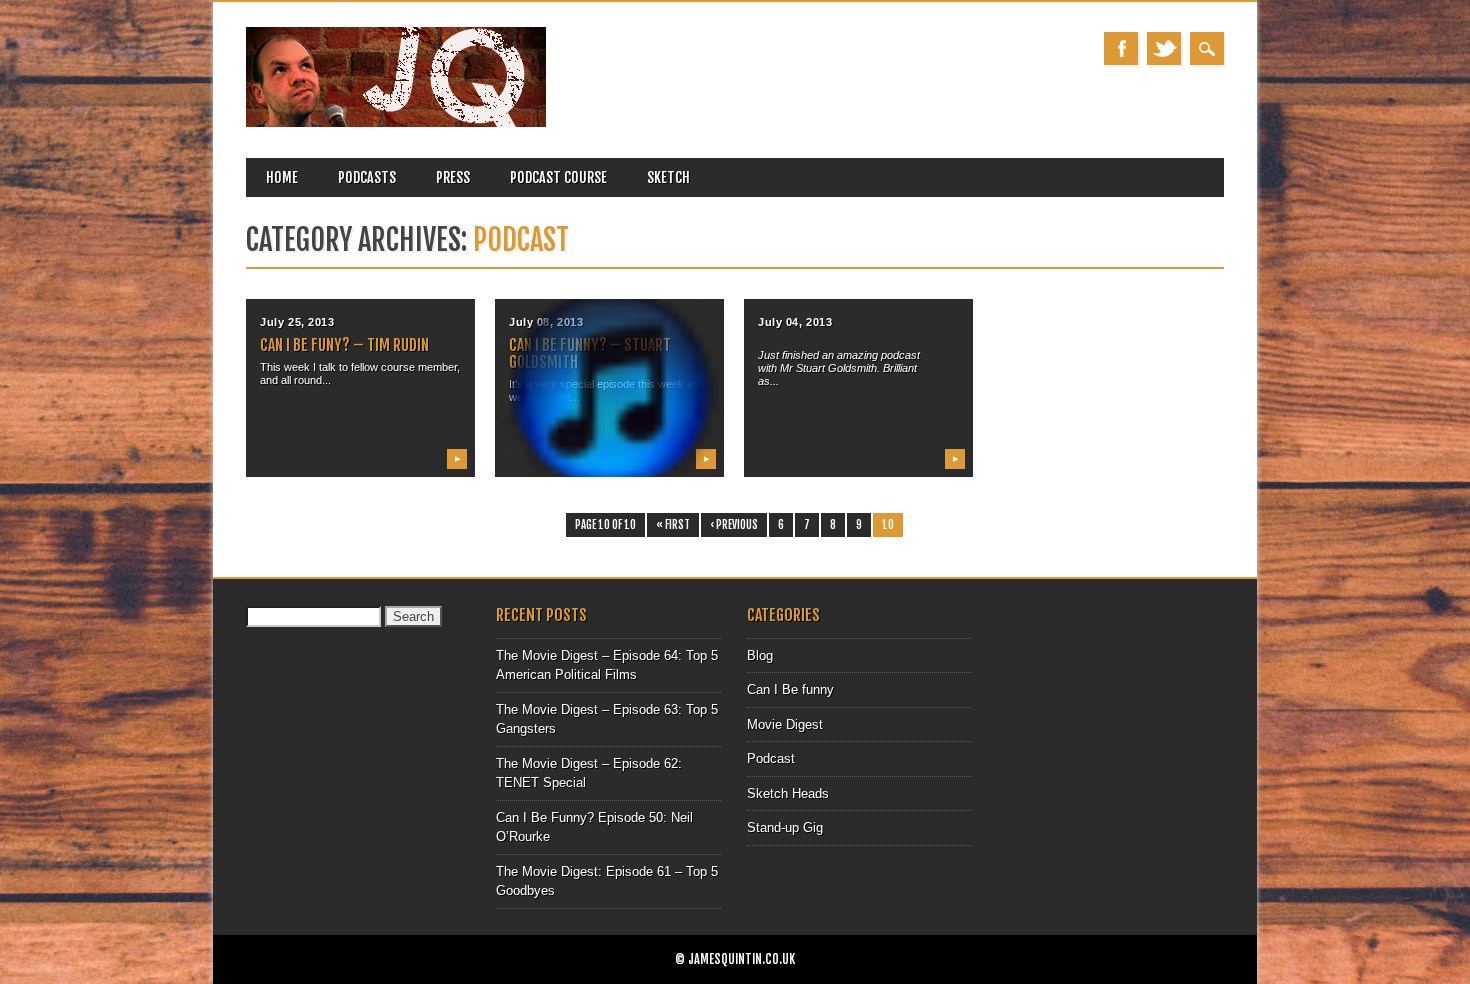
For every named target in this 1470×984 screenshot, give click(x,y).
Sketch (668, 177)
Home (282, 177)
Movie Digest (785, 724)
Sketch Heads (788, 793)
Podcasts (367, 177)
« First (673, 525)
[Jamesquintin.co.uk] (396, 122)
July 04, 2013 (795, 322)
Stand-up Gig (785, 827)
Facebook (1121, 48)
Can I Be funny (790, 689)
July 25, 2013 (297, 322)
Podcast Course (558, 177)
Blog (760, 655)
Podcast (771, 758)
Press (453, 177)
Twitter (1164, 48)
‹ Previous (734, 525)
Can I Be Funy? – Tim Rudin (344, 345)
